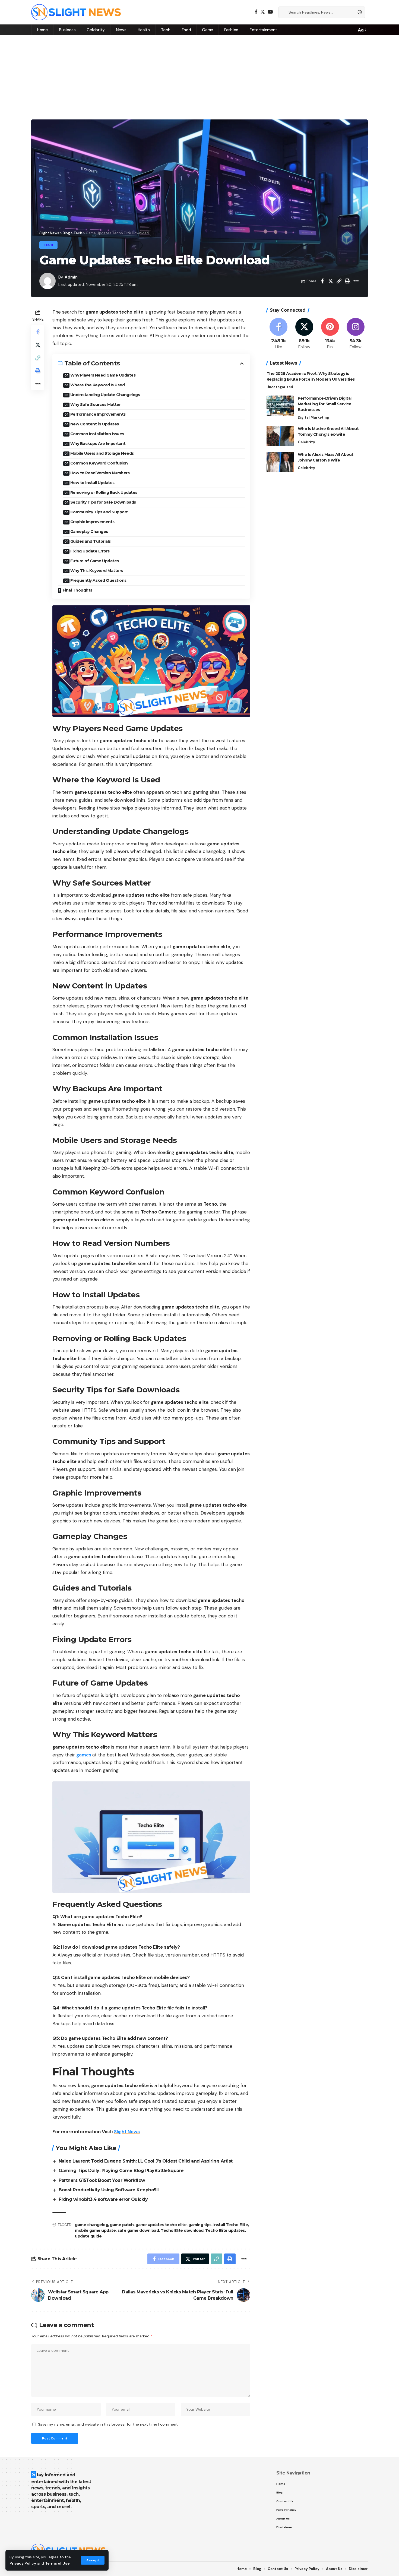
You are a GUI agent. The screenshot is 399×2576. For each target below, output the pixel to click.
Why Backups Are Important (98, 444)
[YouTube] (270, 12)
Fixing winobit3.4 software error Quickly (103, 2199)
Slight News (127, 2132)
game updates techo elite (161, 2225)
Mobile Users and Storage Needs (102, 453)
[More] (356, 281)
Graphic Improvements (92, 522)
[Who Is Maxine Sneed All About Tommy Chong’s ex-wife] (280, 436)
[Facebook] (256, 12)
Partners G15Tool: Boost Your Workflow (102, 2180)
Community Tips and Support (99, 512)
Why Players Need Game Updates (103, 375)
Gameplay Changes (89, 532)
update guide (88, 2236)
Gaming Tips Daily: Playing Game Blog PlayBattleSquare (121, 2171)
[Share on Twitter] (331, 281)
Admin (71, 277)
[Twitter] (263, 12)
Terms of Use (57, 2563)
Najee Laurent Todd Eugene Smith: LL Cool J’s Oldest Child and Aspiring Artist (146, 2161)
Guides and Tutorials (91, 541)
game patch (122, 2225)
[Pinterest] (330, 334)
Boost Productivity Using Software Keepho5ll (109, 2190)
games (84, 1755)
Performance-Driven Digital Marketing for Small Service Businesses (325, 404)
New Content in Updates (95, 424)
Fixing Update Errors (90, 551)
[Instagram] (356, 334)
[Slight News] (76, 12)
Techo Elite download (182, 2230)
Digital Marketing (313, 417)
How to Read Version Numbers (100, 473)
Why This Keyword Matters (97, 571)
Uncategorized (280, 387)
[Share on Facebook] (322, 281)
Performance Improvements (98, 414)
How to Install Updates (92, 483)
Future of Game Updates (95, 561)
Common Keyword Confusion (99, 463)
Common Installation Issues (97, 434)
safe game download (138, 2230)
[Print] (347, 281)
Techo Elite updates (225, 2230)
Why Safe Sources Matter (96, 404)
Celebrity (306, 442)
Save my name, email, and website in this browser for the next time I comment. (108, 2424)
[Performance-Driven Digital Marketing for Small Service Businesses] (280, 406)
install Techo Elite (231, 2225)
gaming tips (200, 2225)
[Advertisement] (199, 76)
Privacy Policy (23, 2563)
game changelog (91, 2225)
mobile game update (95, 2230)
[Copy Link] (339, 281)
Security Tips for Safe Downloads (103, 502)
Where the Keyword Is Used (98, 385)
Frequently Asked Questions (98, 580)
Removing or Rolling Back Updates (104, 492)
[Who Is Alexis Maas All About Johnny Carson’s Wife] (280, 462)
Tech (48, 245)
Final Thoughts (77, 590)
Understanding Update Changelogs (105, 395)
